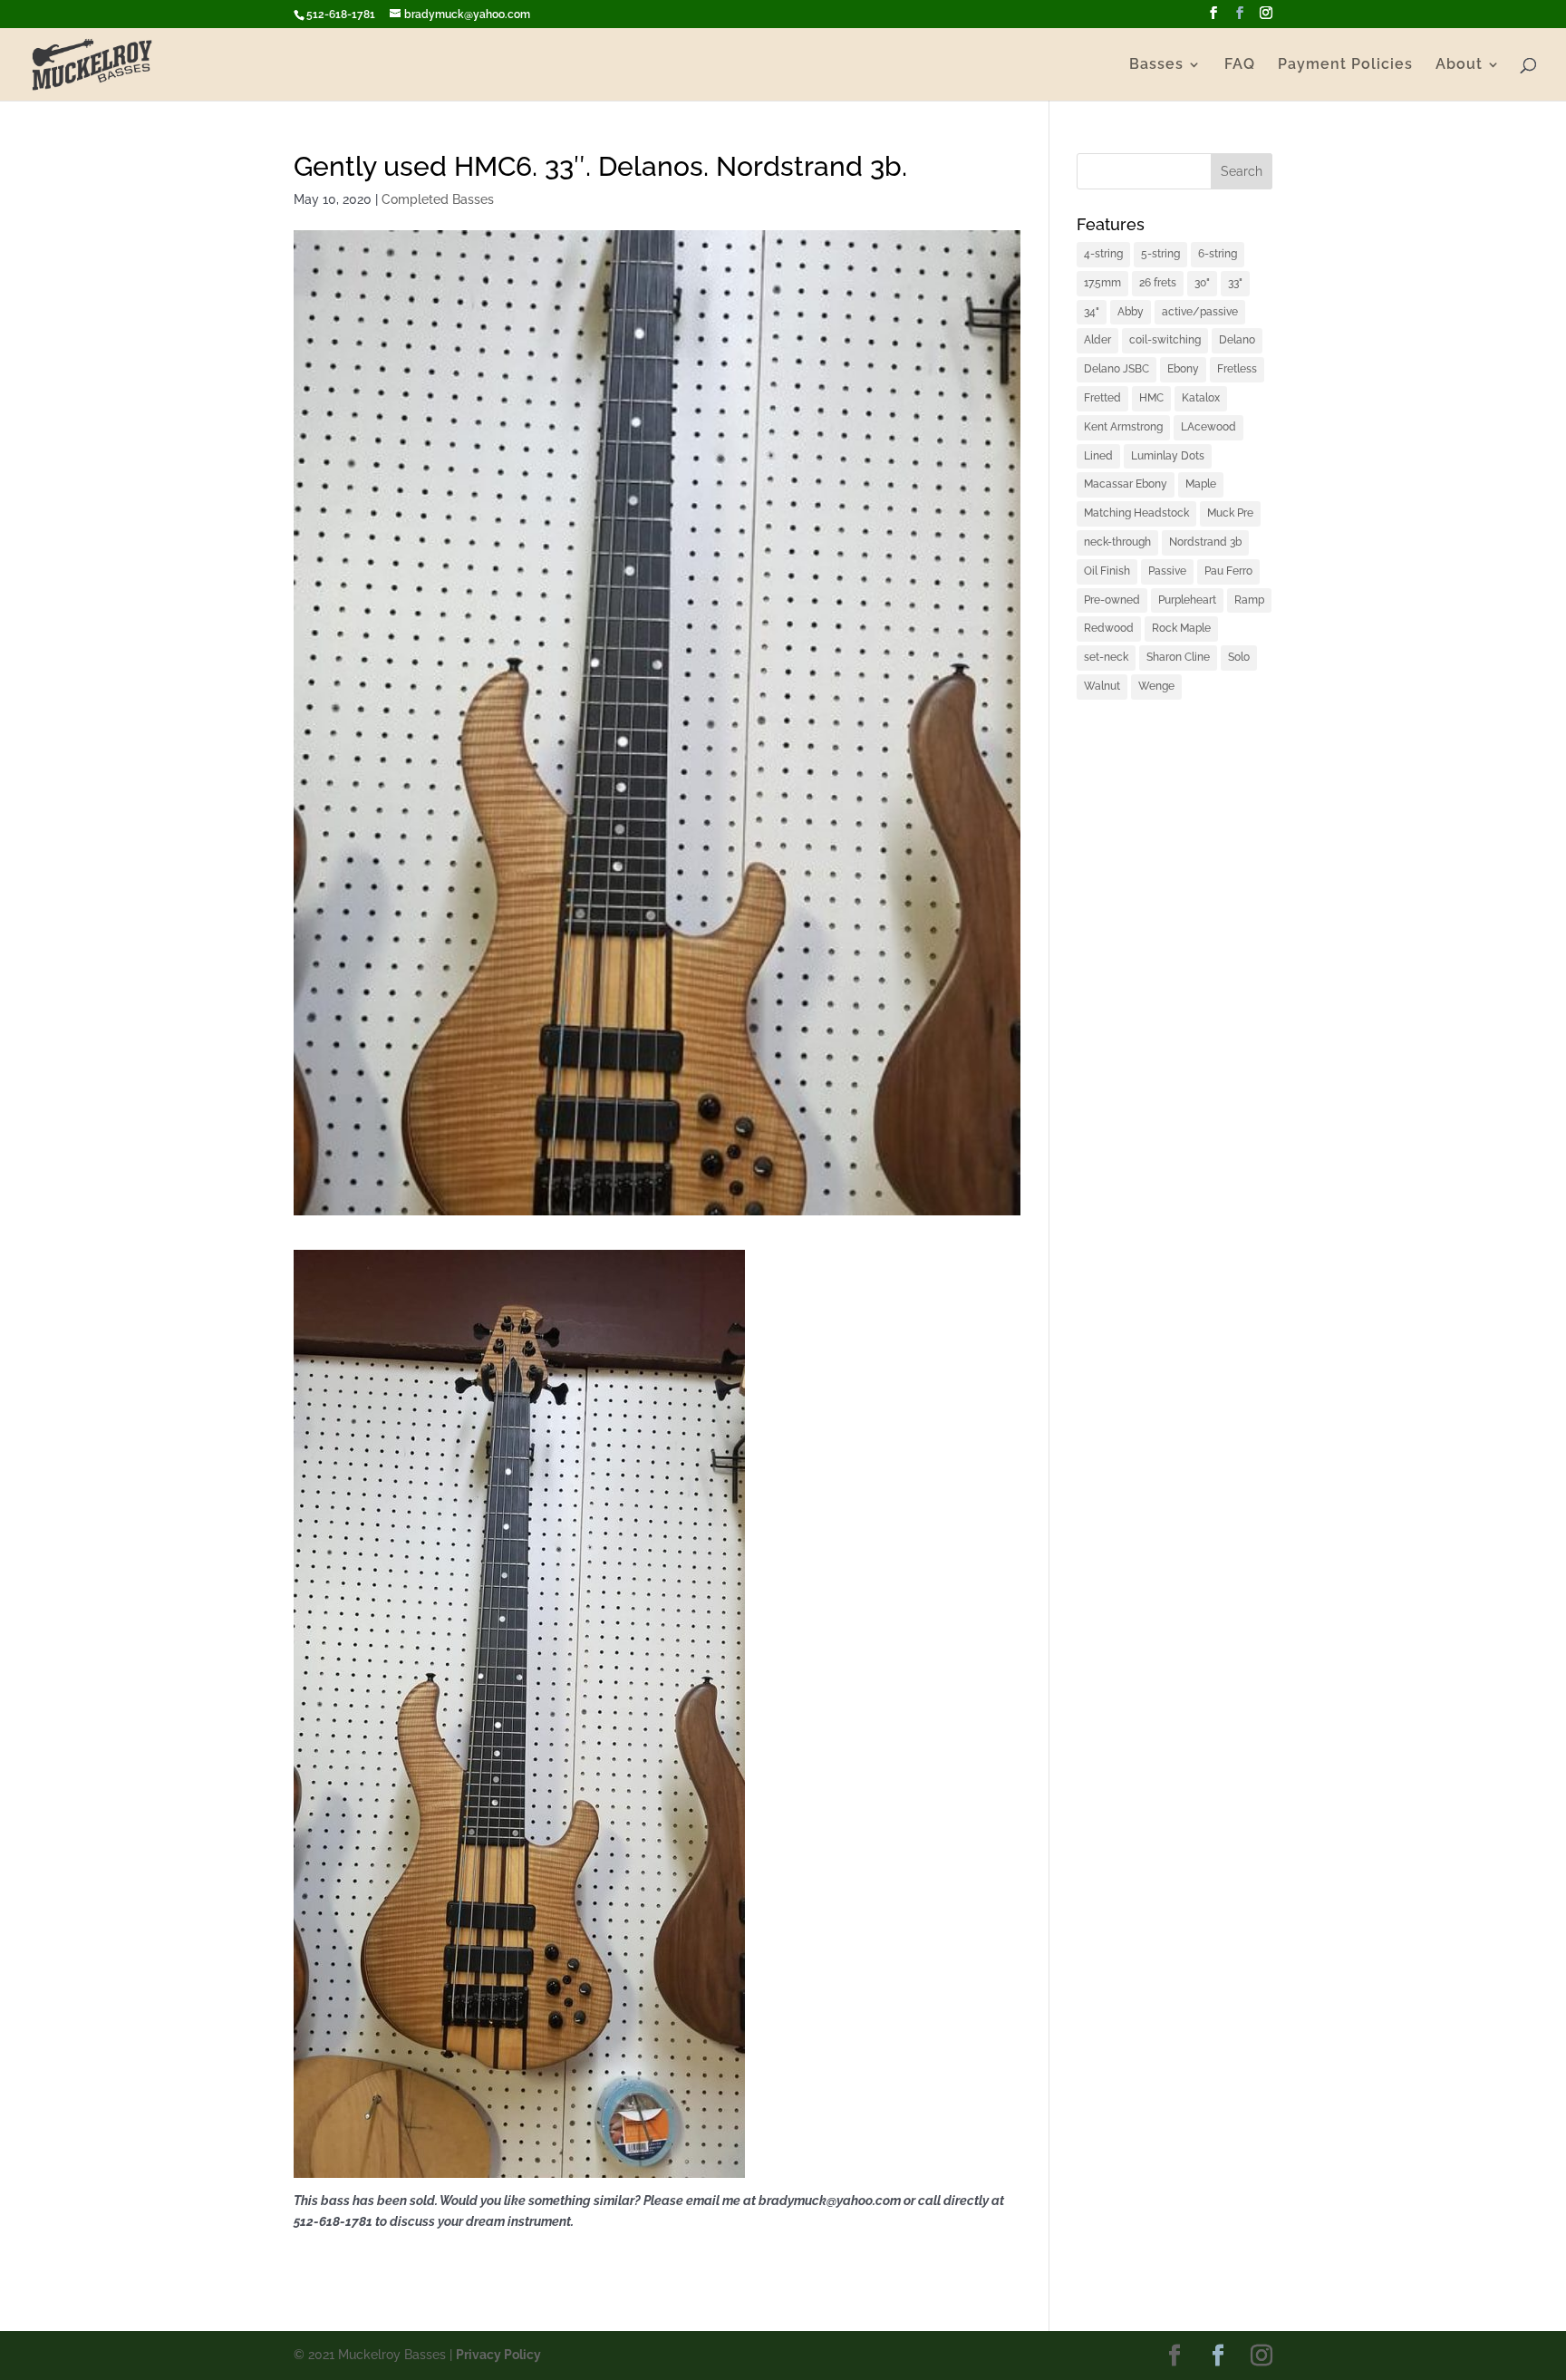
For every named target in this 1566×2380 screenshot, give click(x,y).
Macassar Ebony (1126, 484)
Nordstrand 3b (1205, 542)
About (1459, 65)
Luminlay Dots (1168, 456)
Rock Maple (1181, 628)
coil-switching (1165, 340)
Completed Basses (438, 199)
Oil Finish (1107, 571)
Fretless (1237, 369)
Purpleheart (1187, 600)
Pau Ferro (1228, 571)
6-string (1218, 254)
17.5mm (1102, 283)
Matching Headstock (1136, 513)
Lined (1098, 456)
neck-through (1117, 542)
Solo (1239, 657)
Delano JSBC (1116, 369)
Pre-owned (1112, 600)
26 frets (1158, 283)
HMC (1151, 398)
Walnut (1102, 686)
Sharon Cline (1178, 657)
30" (1202, 283)
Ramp (1249, 600)
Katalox (1201, 398)
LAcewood (1208, 427)
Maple (1201, 484)
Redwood (1109, 628)
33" (1235, 283)
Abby (1131, 312)
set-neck (1106, 657)
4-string (1103, 254)
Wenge (1156, 686)
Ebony (1183, 369)
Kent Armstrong (1123, 427)
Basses (1156, 65)
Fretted (1102, 398)
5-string (1160, 254)
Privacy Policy (498, 2355)
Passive (1167, 571)
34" (1092, 312)
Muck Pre (1230, 513)
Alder (1097, 340)
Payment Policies (1345, 65)
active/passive (1200, 312)
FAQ (1240, 65)
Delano (1237, 340)
